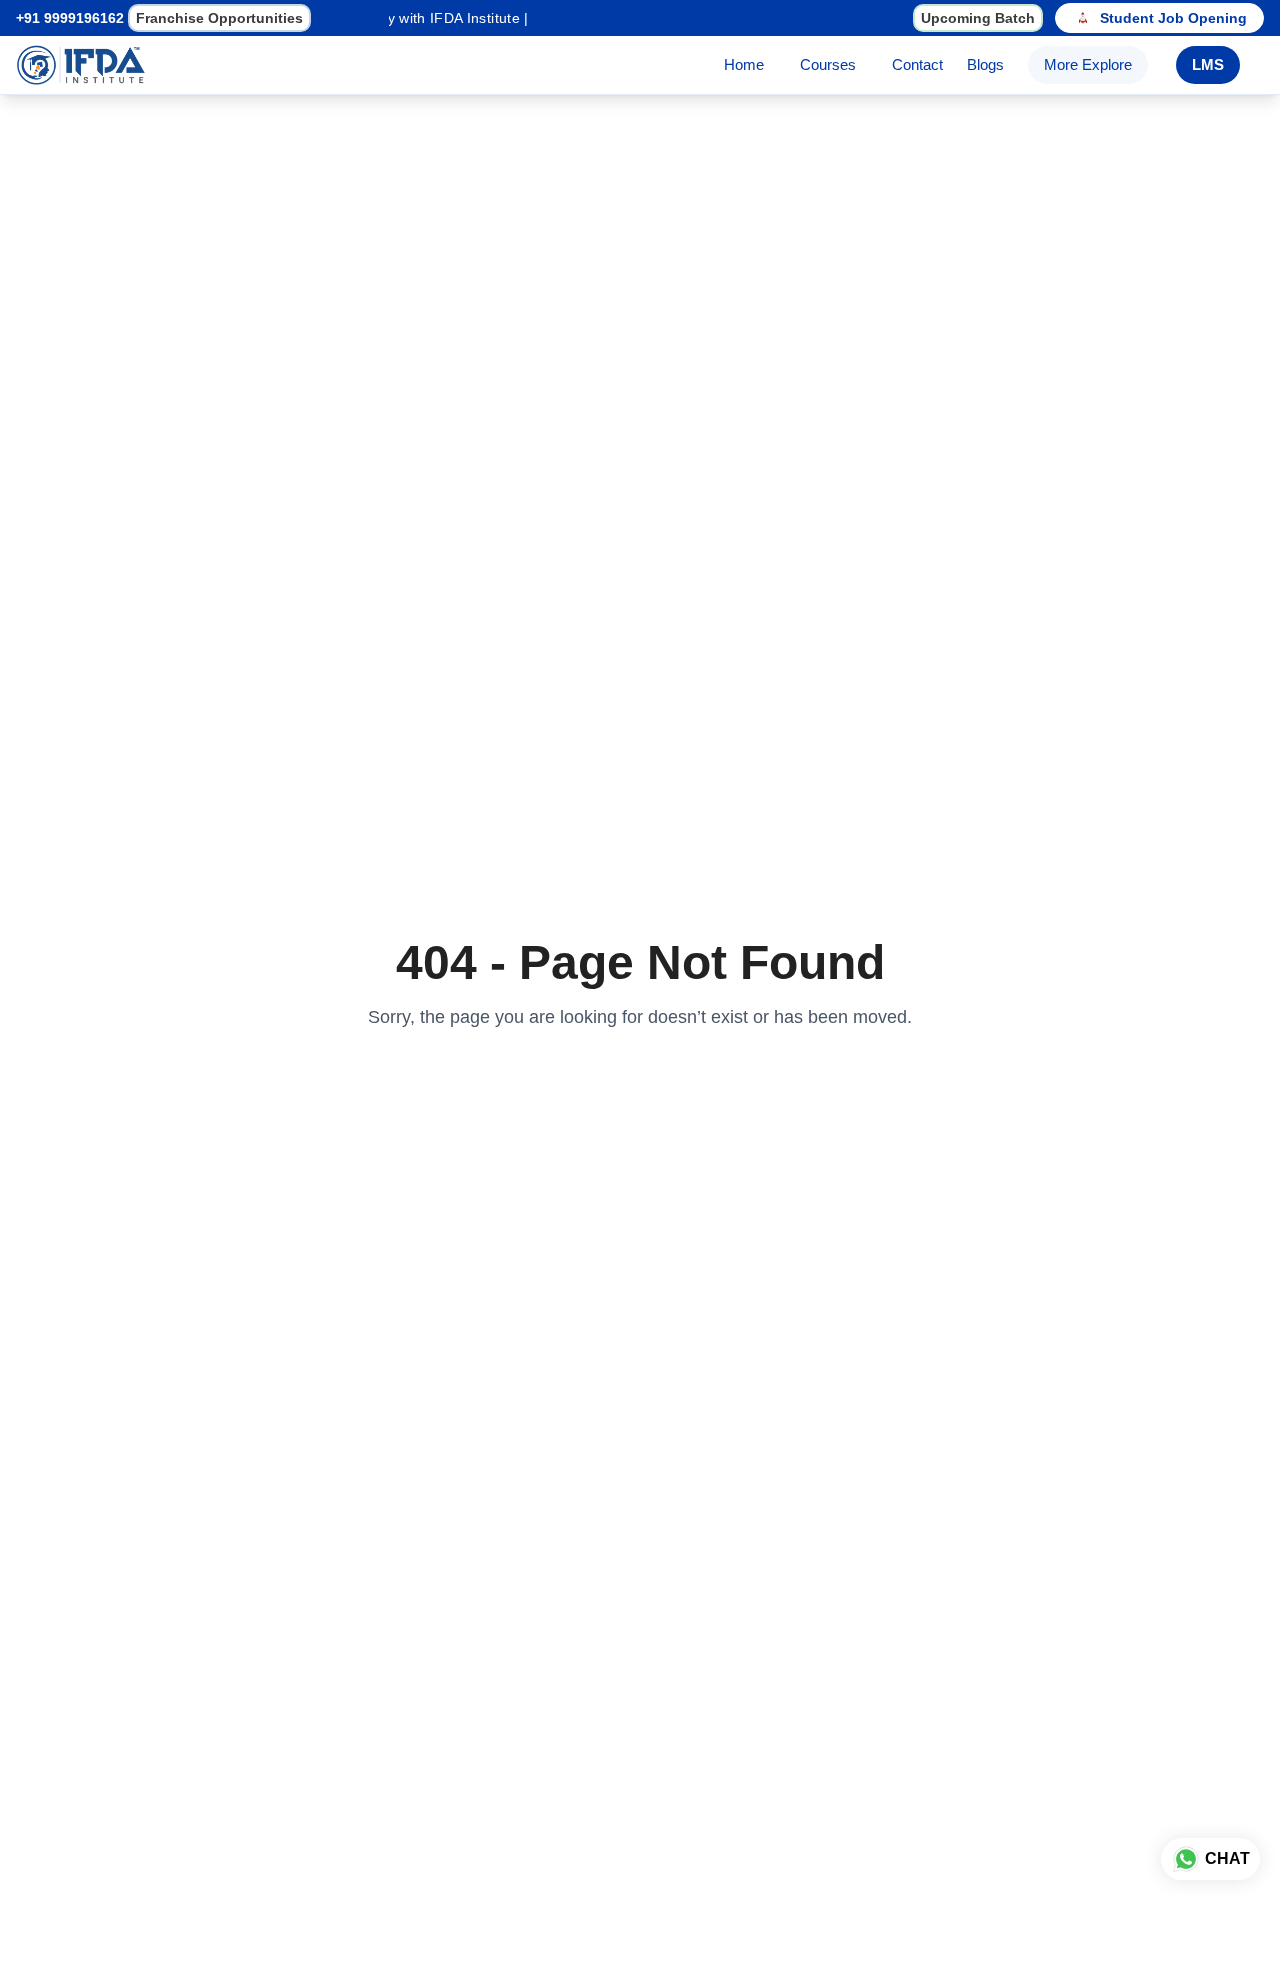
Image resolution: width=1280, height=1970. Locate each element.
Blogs (985, 64)
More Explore (1088, 64)
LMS (1208, 64)
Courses (828, 64)
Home (744, 64)
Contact (917, 64)
